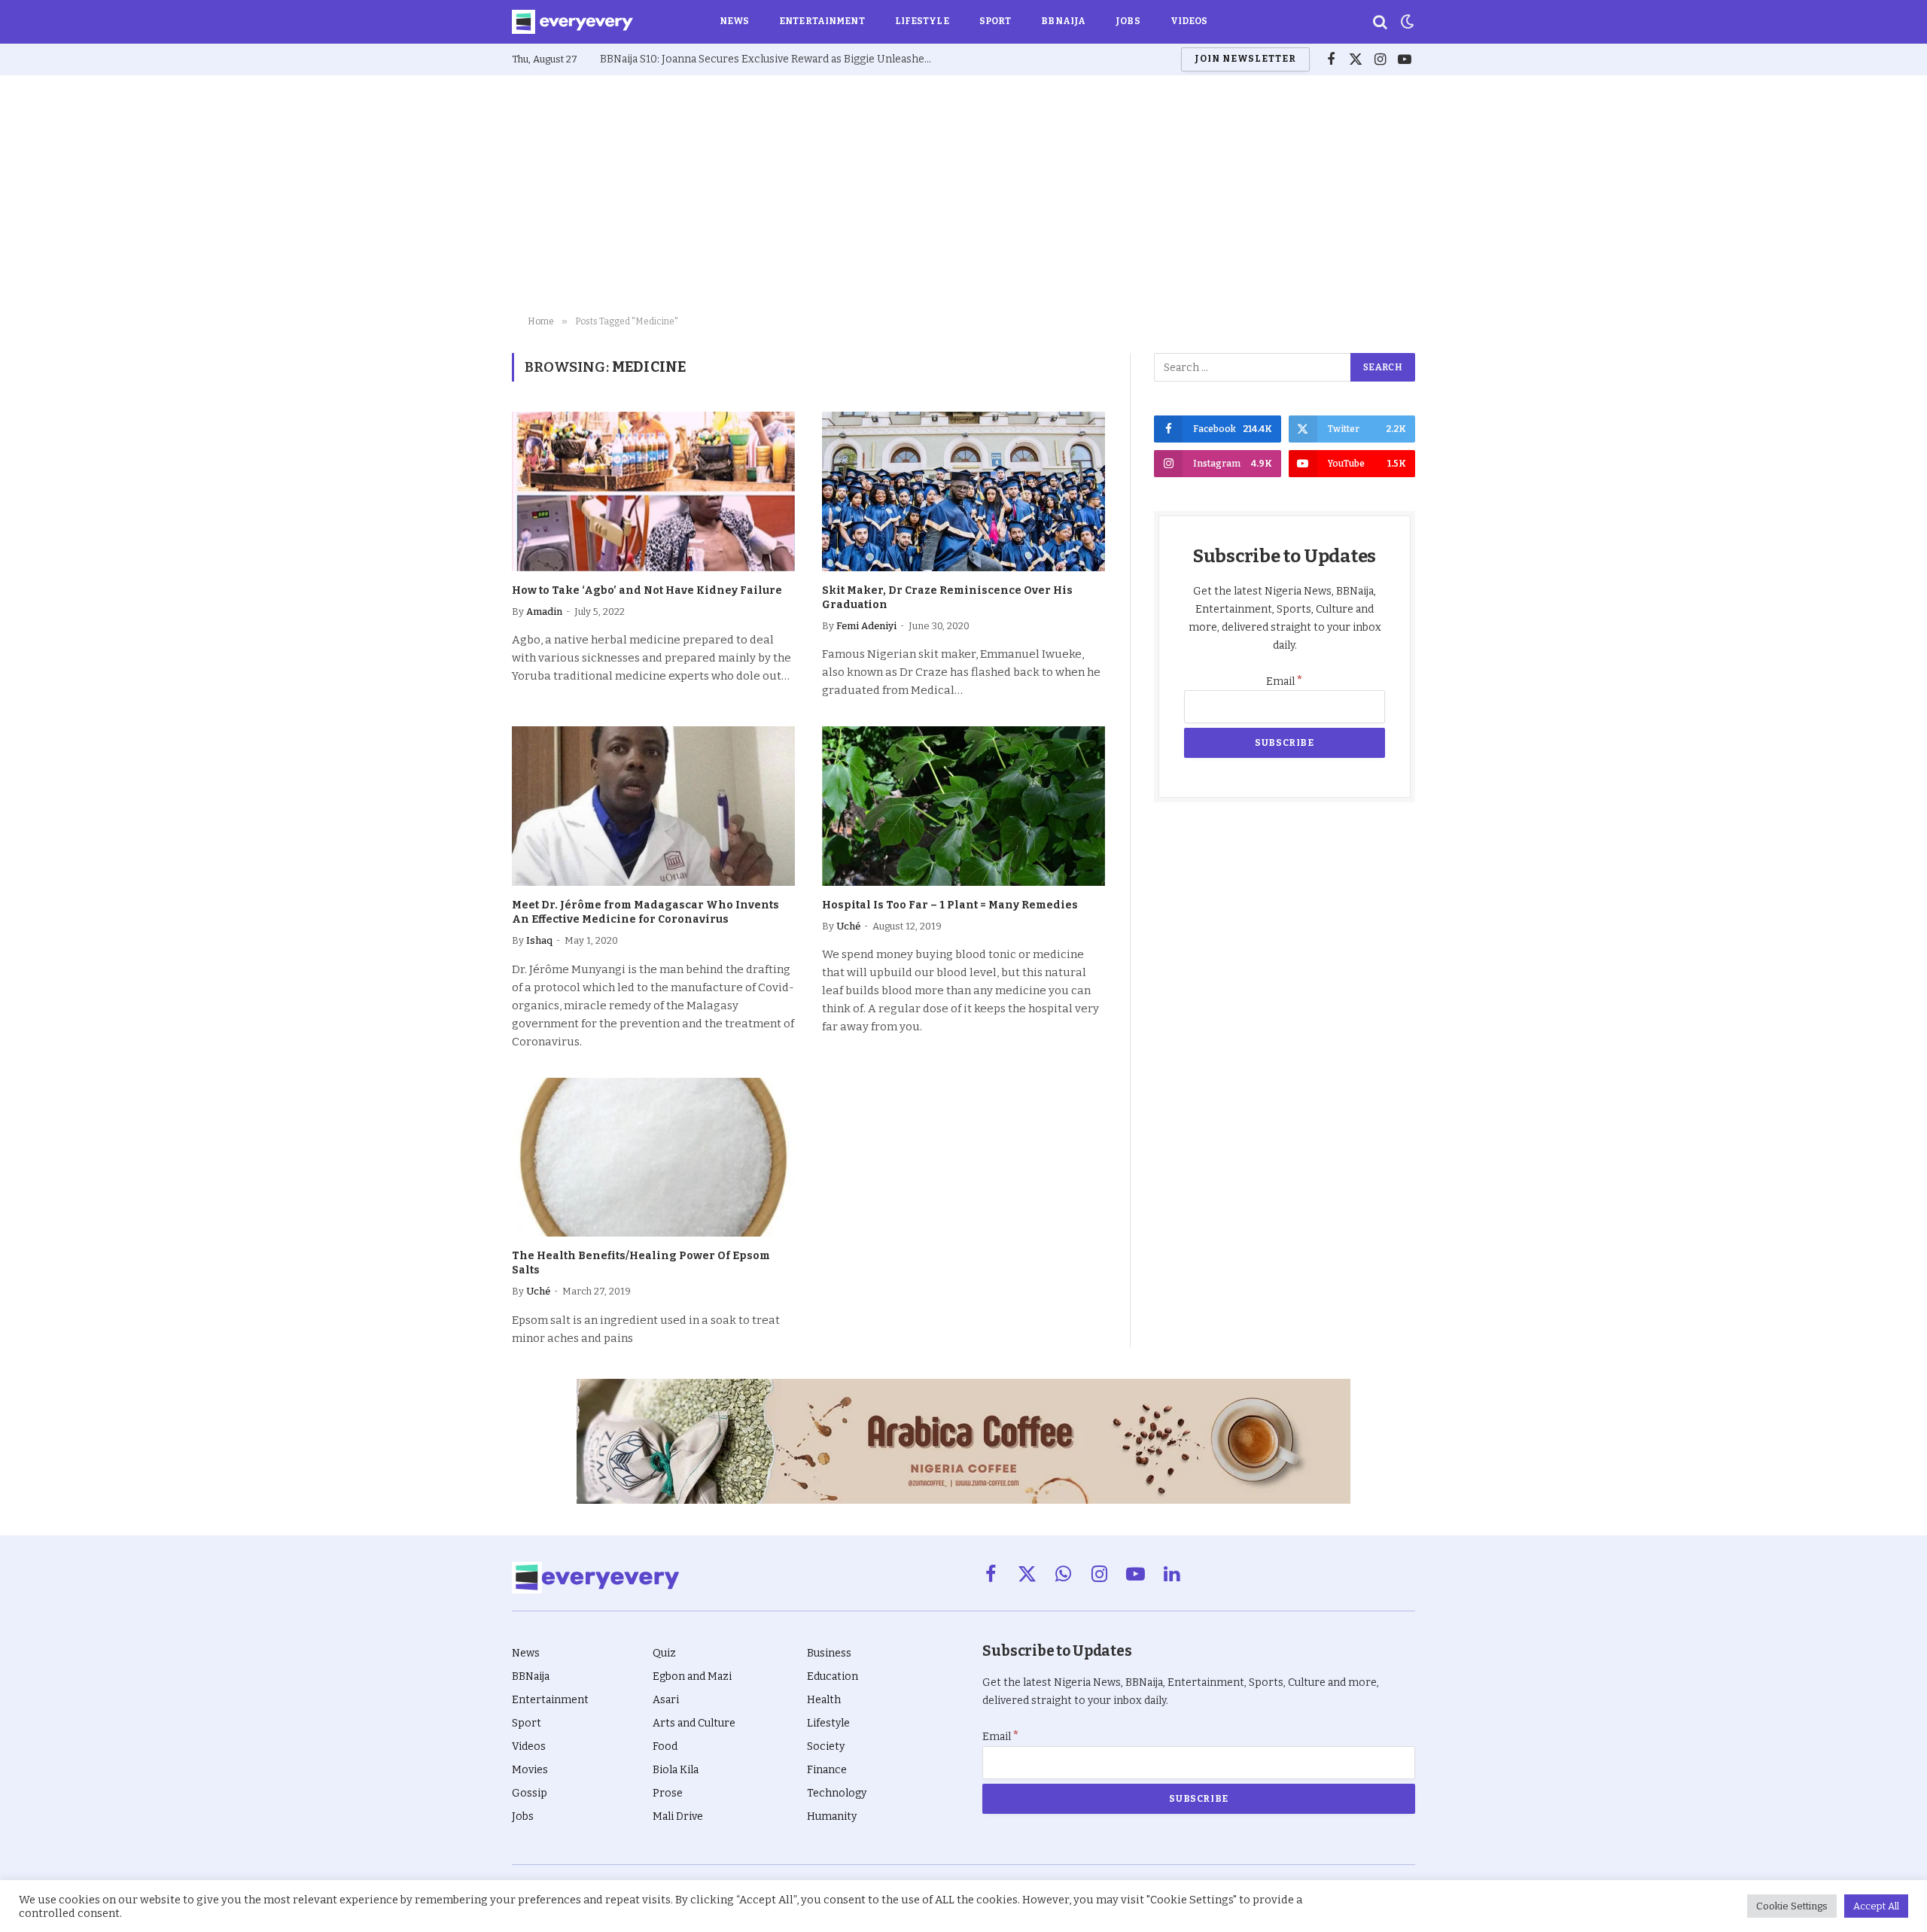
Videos (1189, 21)
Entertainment (822, 21)
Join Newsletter (1245, 59)
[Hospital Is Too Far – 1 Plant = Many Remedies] (963, 806)
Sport (995, 21)
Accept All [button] (1876, 1906)
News (734, 21)
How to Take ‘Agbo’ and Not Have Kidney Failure (647, 590)
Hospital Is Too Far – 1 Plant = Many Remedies (950, 905)
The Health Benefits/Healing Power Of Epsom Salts (641, 1263)
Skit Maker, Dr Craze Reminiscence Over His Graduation (947, 598)
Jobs (1128, 21)
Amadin (544, 612)
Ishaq (539, 940)
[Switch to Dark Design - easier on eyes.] (1406, 22)
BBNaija (1063, 21)
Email (1285, 682)
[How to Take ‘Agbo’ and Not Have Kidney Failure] (653, 491)
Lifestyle (922, 21)
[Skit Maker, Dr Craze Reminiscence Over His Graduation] (963, 491)
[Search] (1380, 22)
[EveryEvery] (572, 22)
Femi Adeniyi (866, 626)
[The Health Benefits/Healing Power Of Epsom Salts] (653, 1158)
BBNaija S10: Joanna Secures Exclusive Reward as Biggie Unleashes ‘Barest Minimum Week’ (769, 59)
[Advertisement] (963, 196)
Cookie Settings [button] (1792, 1906)
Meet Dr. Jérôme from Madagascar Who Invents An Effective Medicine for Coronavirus (645, 912)
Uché (848, 926)
